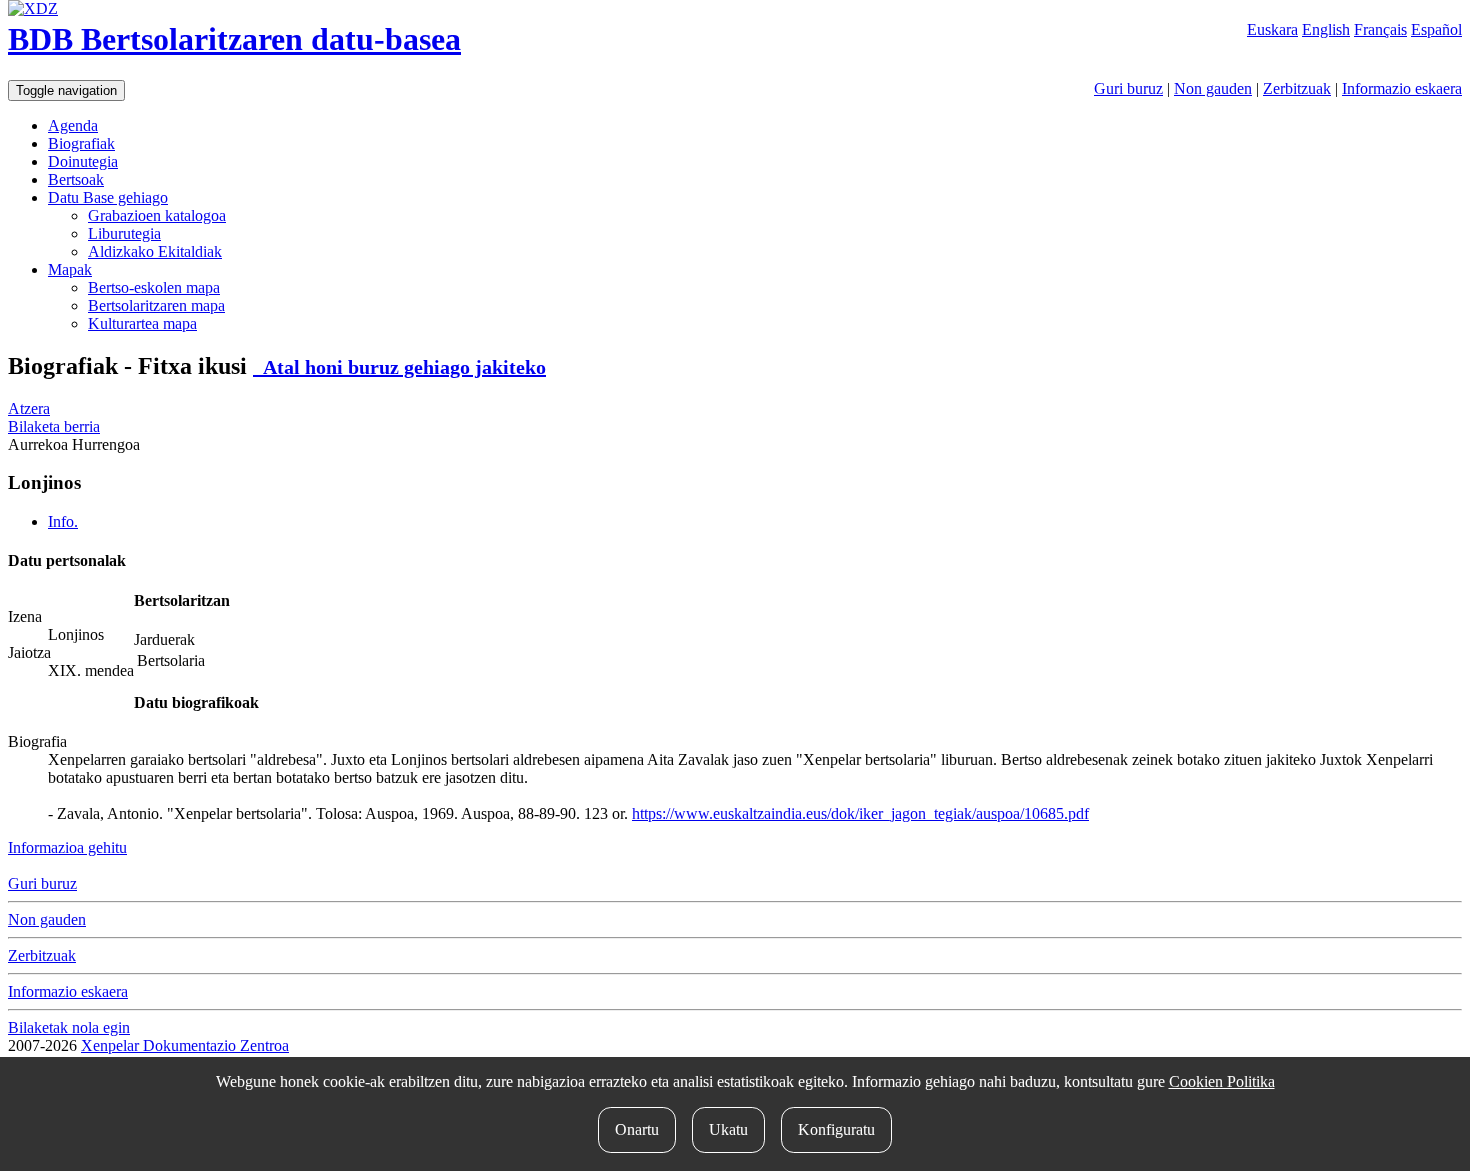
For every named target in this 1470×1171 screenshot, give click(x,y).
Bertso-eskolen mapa (154, 287)
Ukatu (728, 1129)
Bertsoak (76, 179)
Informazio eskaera (1402, 88)
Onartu (637, 1129)
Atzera (29, 408)
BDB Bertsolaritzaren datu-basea (234, 39)
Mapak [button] (70, 269)
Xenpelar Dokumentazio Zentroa (185, 1045)
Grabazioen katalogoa (157, 215)
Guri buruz (1128, 88)
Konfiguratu (836, 1129)
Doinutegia (83, 161)
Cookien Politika (1222, 1081)
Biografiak (81, 143)
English (1326, 29)
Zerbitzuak (1297, 88)
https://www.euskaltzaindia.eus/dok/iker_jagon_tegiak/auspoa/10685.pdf (860, 813)
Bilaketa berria (54, 426)
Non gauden (1213, 88)
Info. (63, 521)
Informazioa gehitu (67, 847)
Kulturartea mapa (142, 323)
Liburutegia (124, 233)
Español (1436, 29)
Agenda (73, 125)
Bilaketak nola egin (69, 1027)
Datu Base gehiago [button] (108, 197)
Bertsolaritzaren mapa (156, 305)
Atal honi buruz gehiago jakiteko (399, 367)
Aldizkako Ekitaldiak (155, 251)
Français (1380, 29)
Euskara (1272, 29)
